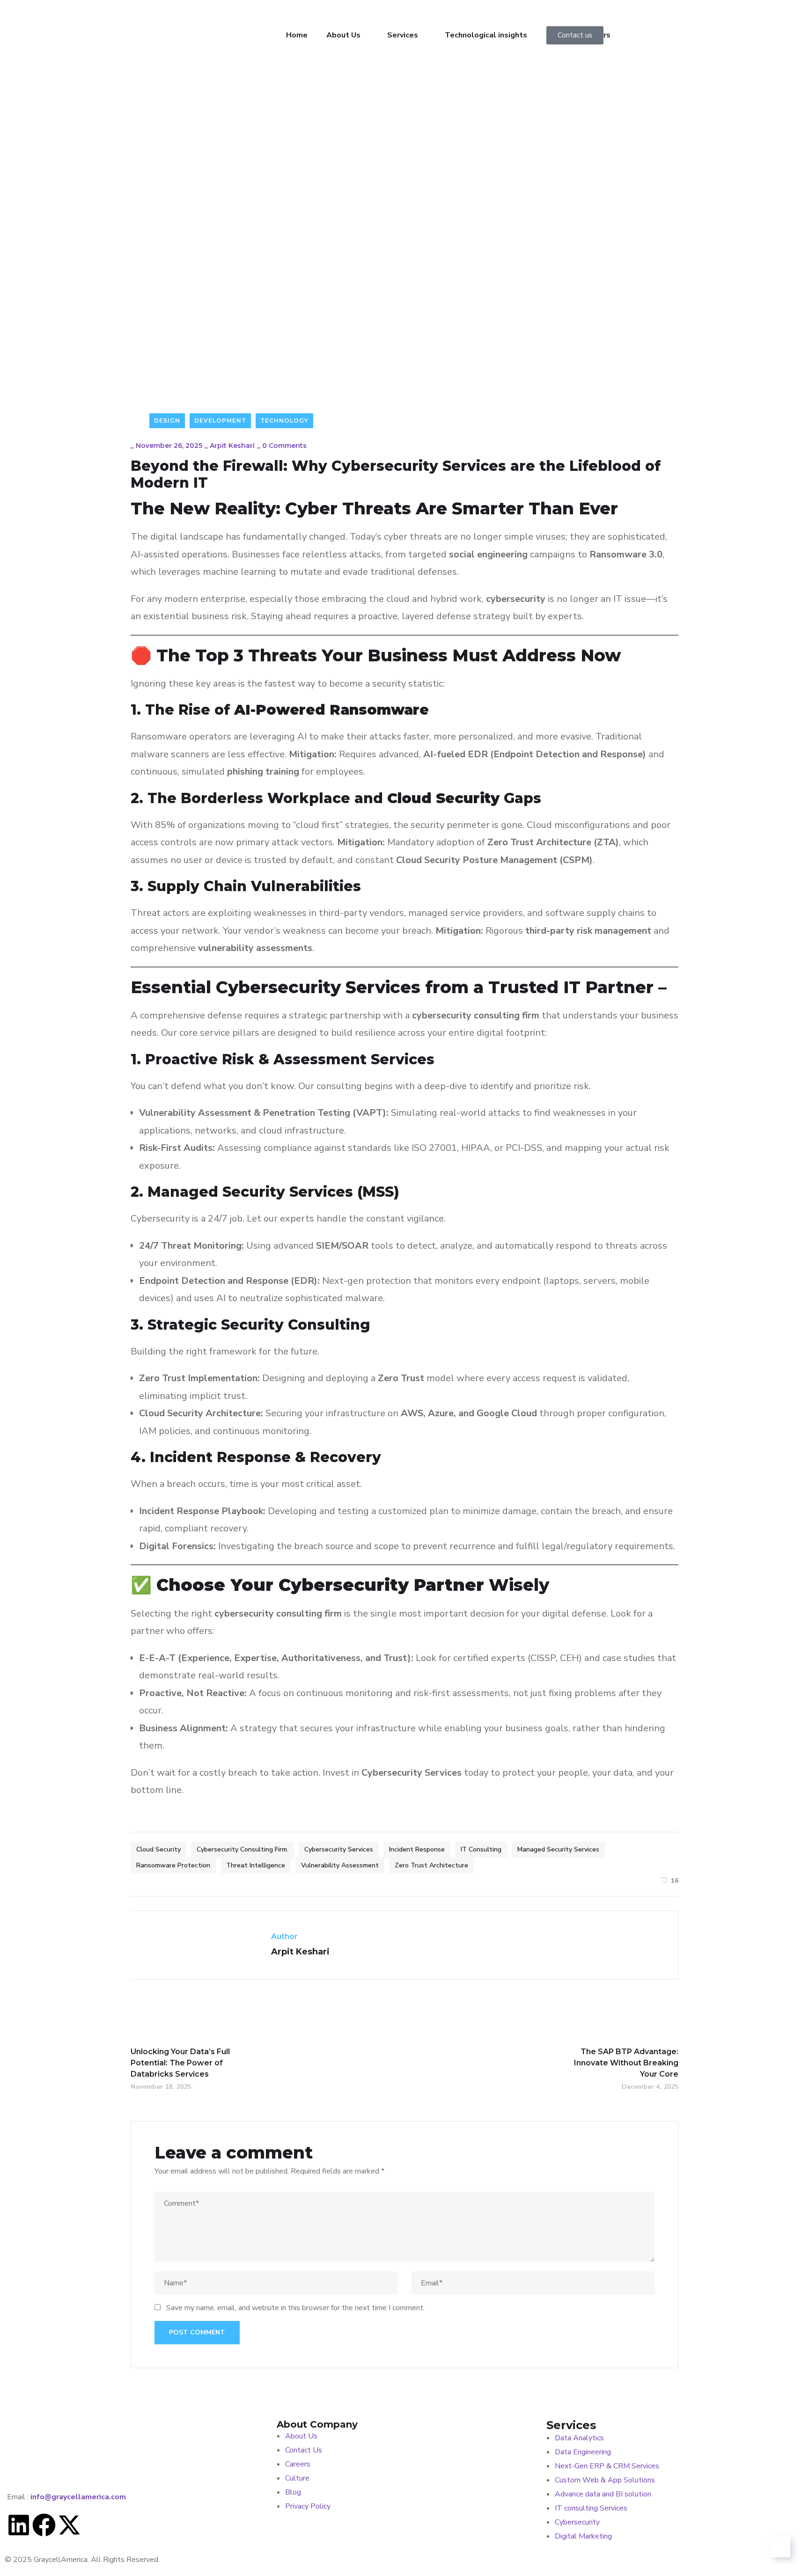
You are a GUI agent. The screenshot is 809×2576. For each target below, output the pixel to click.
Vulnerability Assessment (340, 1865)
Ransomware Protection (173, 1865)
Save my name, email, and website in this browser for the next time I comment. (295, 2308)
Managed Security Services (558, 1849)
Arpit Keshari (232, 446)
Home (297, 35)
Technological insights (486, 35)
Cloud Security (158, 1849)
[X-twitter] (69, 2527)
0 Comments (284, 446)
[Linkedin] (19, 2527)
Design (167, 421)
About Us (343, 35)
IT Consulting (481, 1849)
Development (220, 421)
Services (403, 35)
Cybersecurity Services (339, 1849)
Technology (284, 421)
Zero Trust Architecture (431, 1865)
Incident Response (417, 1849)
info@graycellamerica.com (78, 2497)
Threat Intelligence (256, 1865)
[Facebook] (44, 2527)
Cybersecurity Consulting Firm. (243, 1849)
